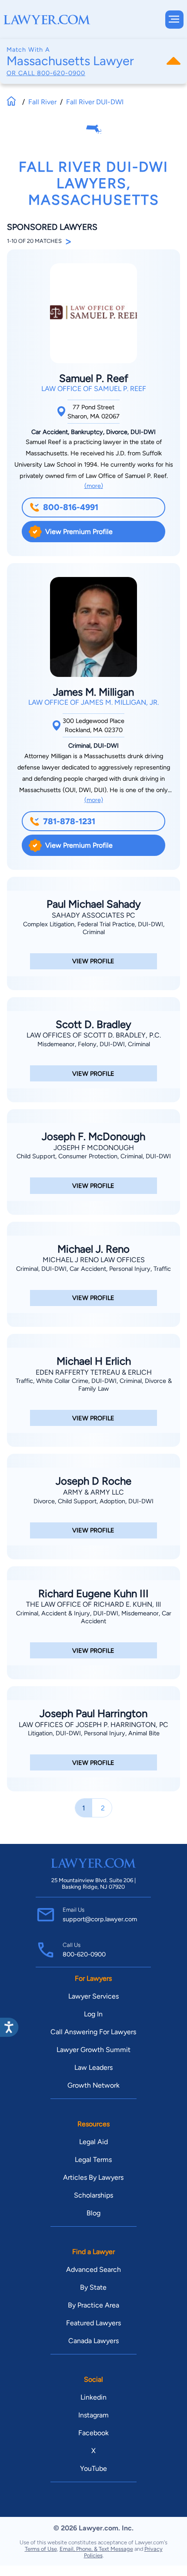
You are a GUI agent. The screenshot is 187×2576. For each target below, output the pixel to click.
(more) (94, 486)
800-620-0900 (61, 73)
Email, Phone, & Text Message (96, 2549)
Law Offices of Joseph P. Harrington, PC (93, 1725)
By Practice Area (93, 2305)
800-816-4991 (71, 507)
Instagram (93, 2415)
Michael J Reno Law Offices (94, 1260)
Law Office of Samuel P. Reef (94, 389)
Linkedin (93, 2397)
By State (93, 2287)
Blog (93, 2213)
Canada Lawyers (93, 2341)
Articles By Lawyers (93, 2177)
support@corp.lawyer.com (100, 1919)
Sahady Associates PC (93, 915)
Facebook (93, 2433)
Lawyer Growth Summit (93, 2050)
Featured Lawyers (93, 2323)
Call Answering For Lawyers (93, 2032)
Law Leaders (93, 2067)
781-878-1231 (69, 821)
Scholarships (93, 2195)
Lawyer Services (93, 1996)
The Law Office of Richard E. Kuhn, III (93, 1604)
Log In (93, 2014)
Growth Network (93, 2085)
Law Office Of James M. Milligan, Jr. (93, 702)
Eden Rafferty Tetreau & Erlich (94, 1372)
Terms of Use (41, 2549)
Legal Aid (93, 2142)
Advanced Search (93, 2269)
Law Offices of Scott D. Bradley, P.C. (94, 1035)
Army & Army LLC (93, 1492)
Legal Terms (93, 2160)
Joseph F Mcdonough (94, 1148)
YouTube (93, 2468)
